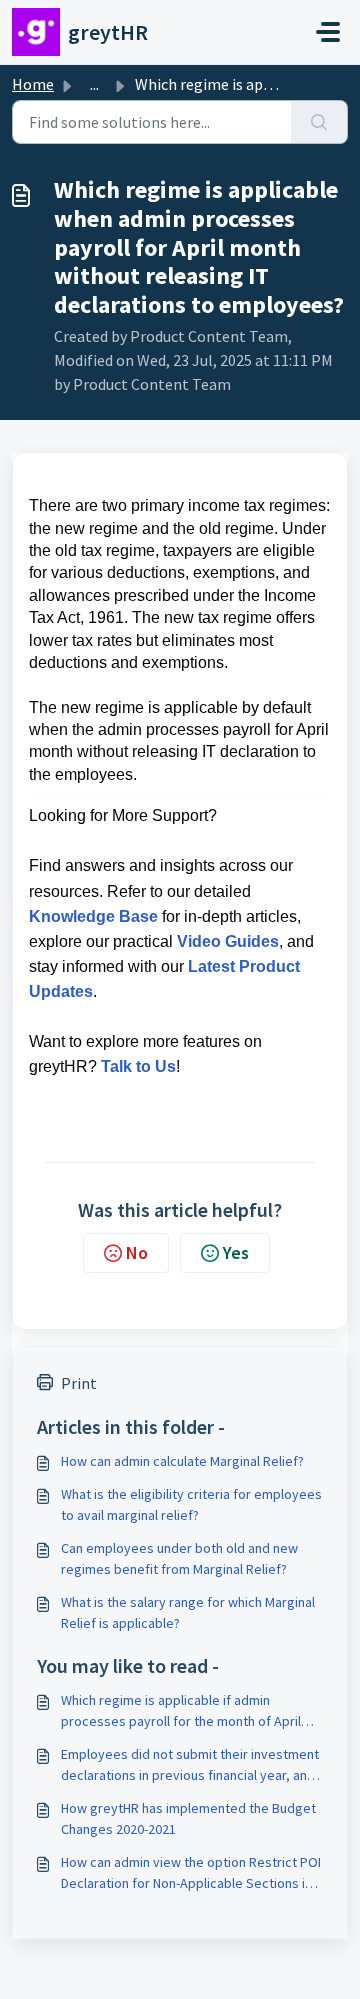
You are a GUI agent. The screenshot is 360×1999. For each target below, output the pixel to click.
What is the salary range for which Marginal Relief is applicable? (188, 1612)
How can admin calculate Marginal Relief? (182, 1461)
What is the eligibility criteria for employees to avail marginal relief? (191, 1504)
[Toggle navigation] (328, 32)
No (137, 1252)
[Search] (319, 122)
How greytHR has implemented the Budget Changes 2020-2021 (188, 1818)
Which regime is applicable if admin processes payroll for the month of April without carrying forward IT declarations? (183, 1711)
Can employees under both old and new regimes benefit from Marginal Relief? (179, 1558)
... (94, 84)
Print (79, 1383)
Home (33, 84)
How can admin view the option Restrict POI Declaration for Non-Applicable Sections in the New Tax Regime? (191, 1873)
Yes (236, 1252)
